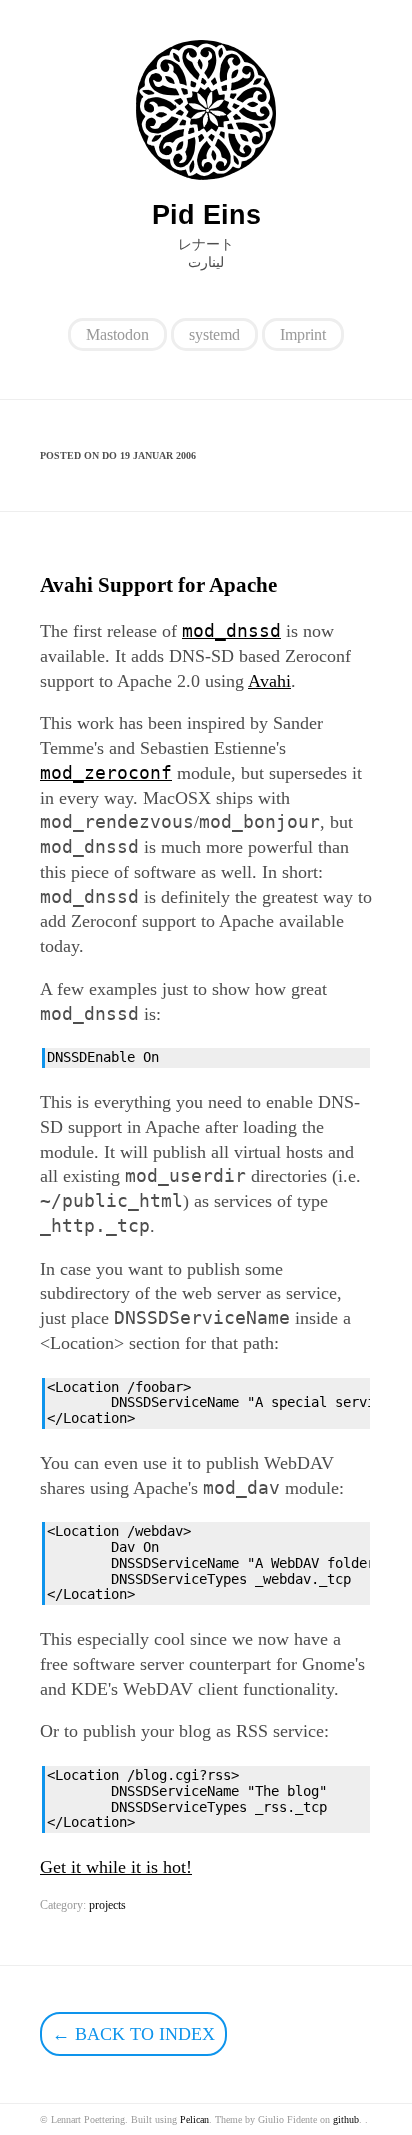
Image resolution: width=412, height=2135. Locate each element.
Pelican (194, 2119)
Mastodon (117, 334)
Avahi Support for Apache (158, 585)
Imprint (303, 334)
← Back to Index (133, 2034)
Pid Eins (206, 215)
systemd (214, 334)
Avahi (269, 681)
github (346, 2119)
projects (107, 1905)
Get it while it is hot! (116, 1867)
